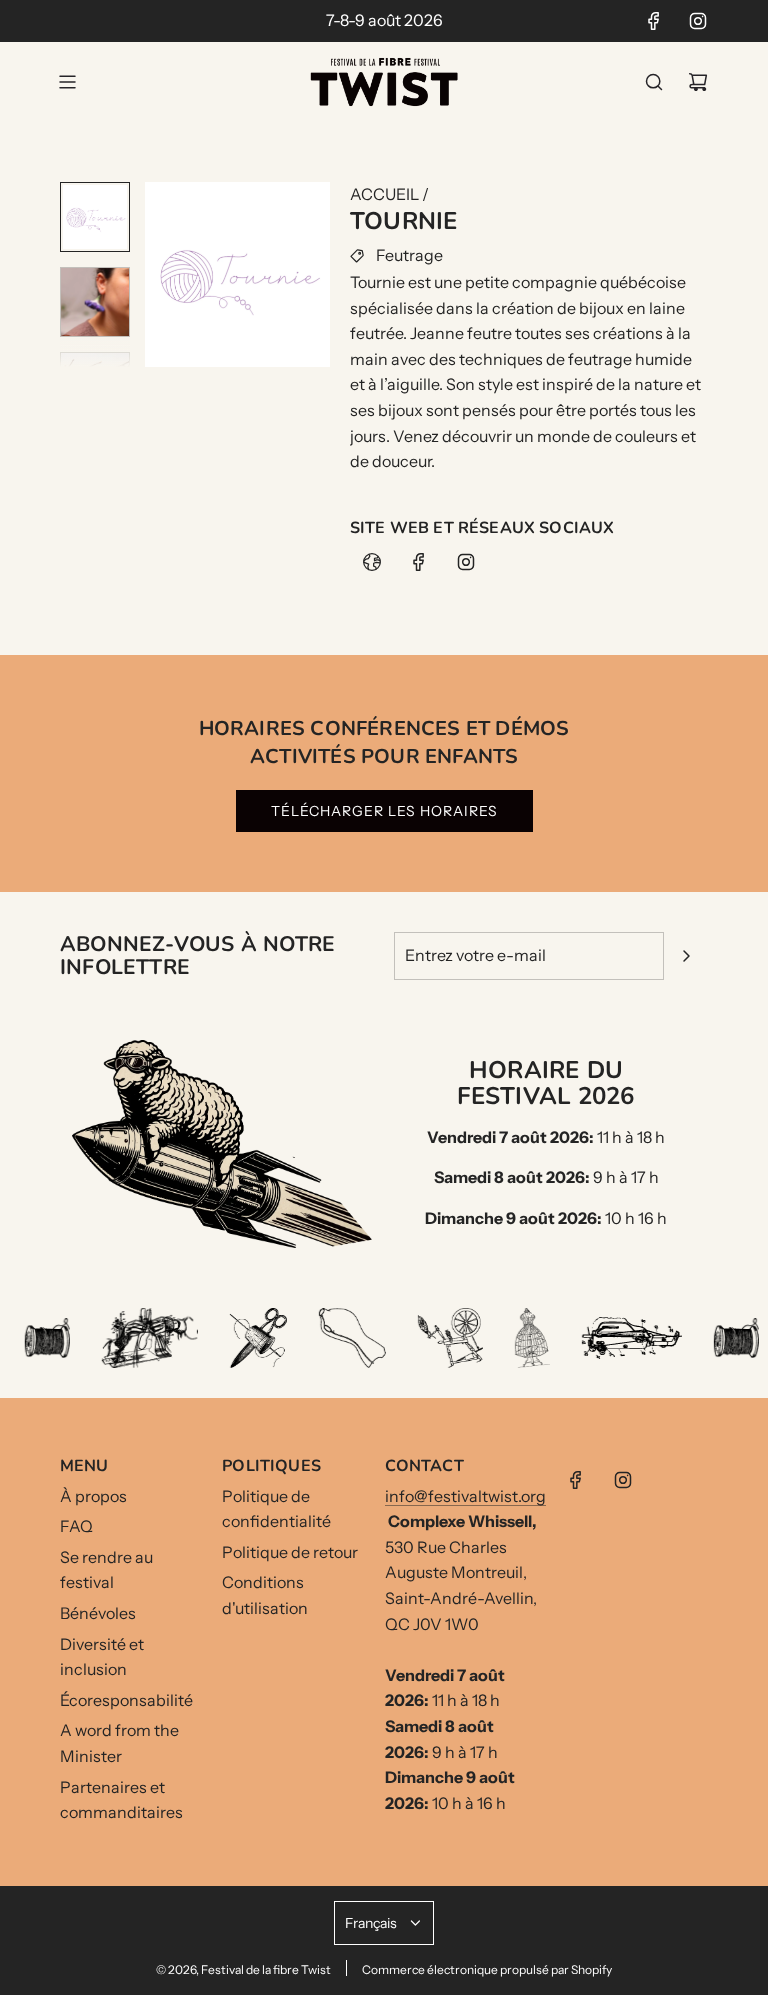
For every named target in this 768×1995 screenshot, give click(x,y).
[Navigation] (67, 82)
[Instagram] (698, 21)
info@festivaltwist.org (465, 1496)
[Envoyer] (686, 956)
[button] (161, 275)
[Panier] (698, 82)
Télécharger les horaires (384, 811)
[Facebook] (654, 21)
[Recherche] (654, 82)
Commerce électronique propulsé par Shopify (487, 1969)
